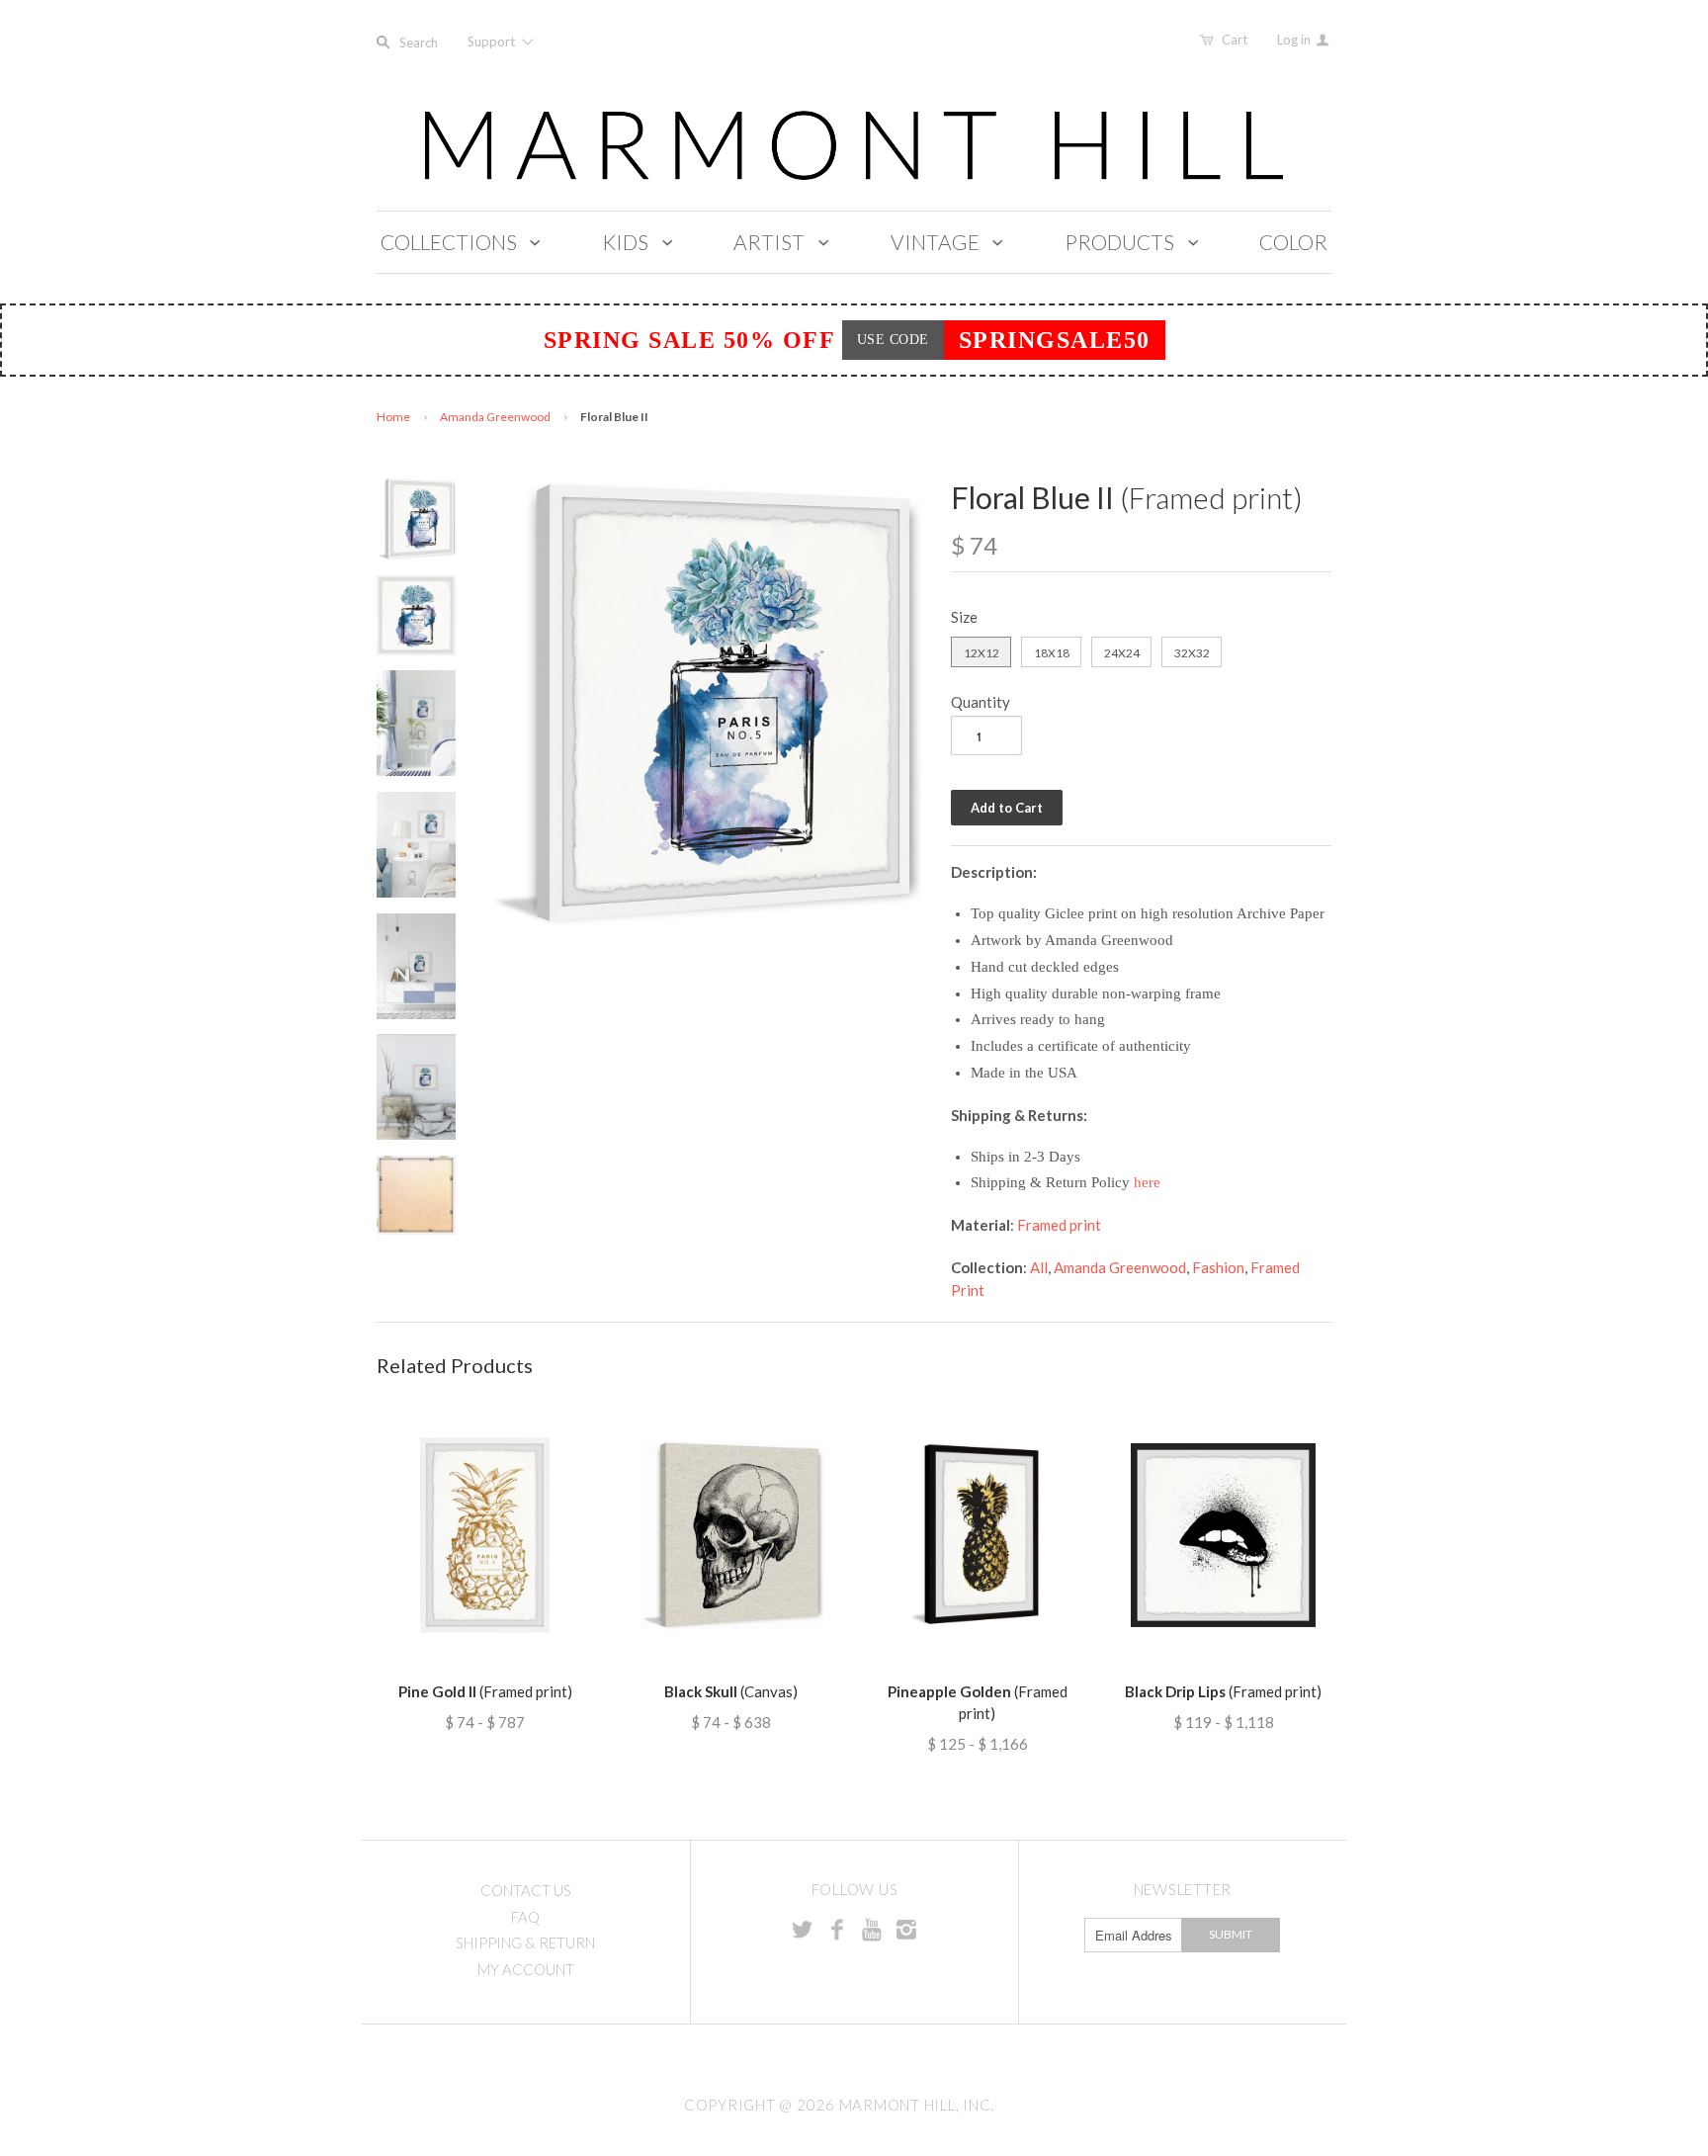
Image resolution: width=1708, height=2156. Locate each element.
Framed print (1059, 1225)
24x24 (1122, 653)
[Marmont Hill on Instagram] (906, 1929)
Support (493, 42)
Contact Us (526, 1890)
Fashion (1218, 1267)
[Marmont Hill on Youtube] (872, 1929)
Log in (1295, 40)
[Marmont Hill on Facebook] (837, 1929)
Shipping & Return (525, 1942)
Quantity (981, 702)
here (1147, 1182)
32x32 (1192, 653)
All (1039, 1267)
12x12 (982, 653)
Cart (1235, 40)
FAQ (525, 1917)
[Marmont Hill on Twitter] (803, 1929)
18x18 (1052, 653)
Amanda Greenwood (495, 417)
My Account (526, 1969)
